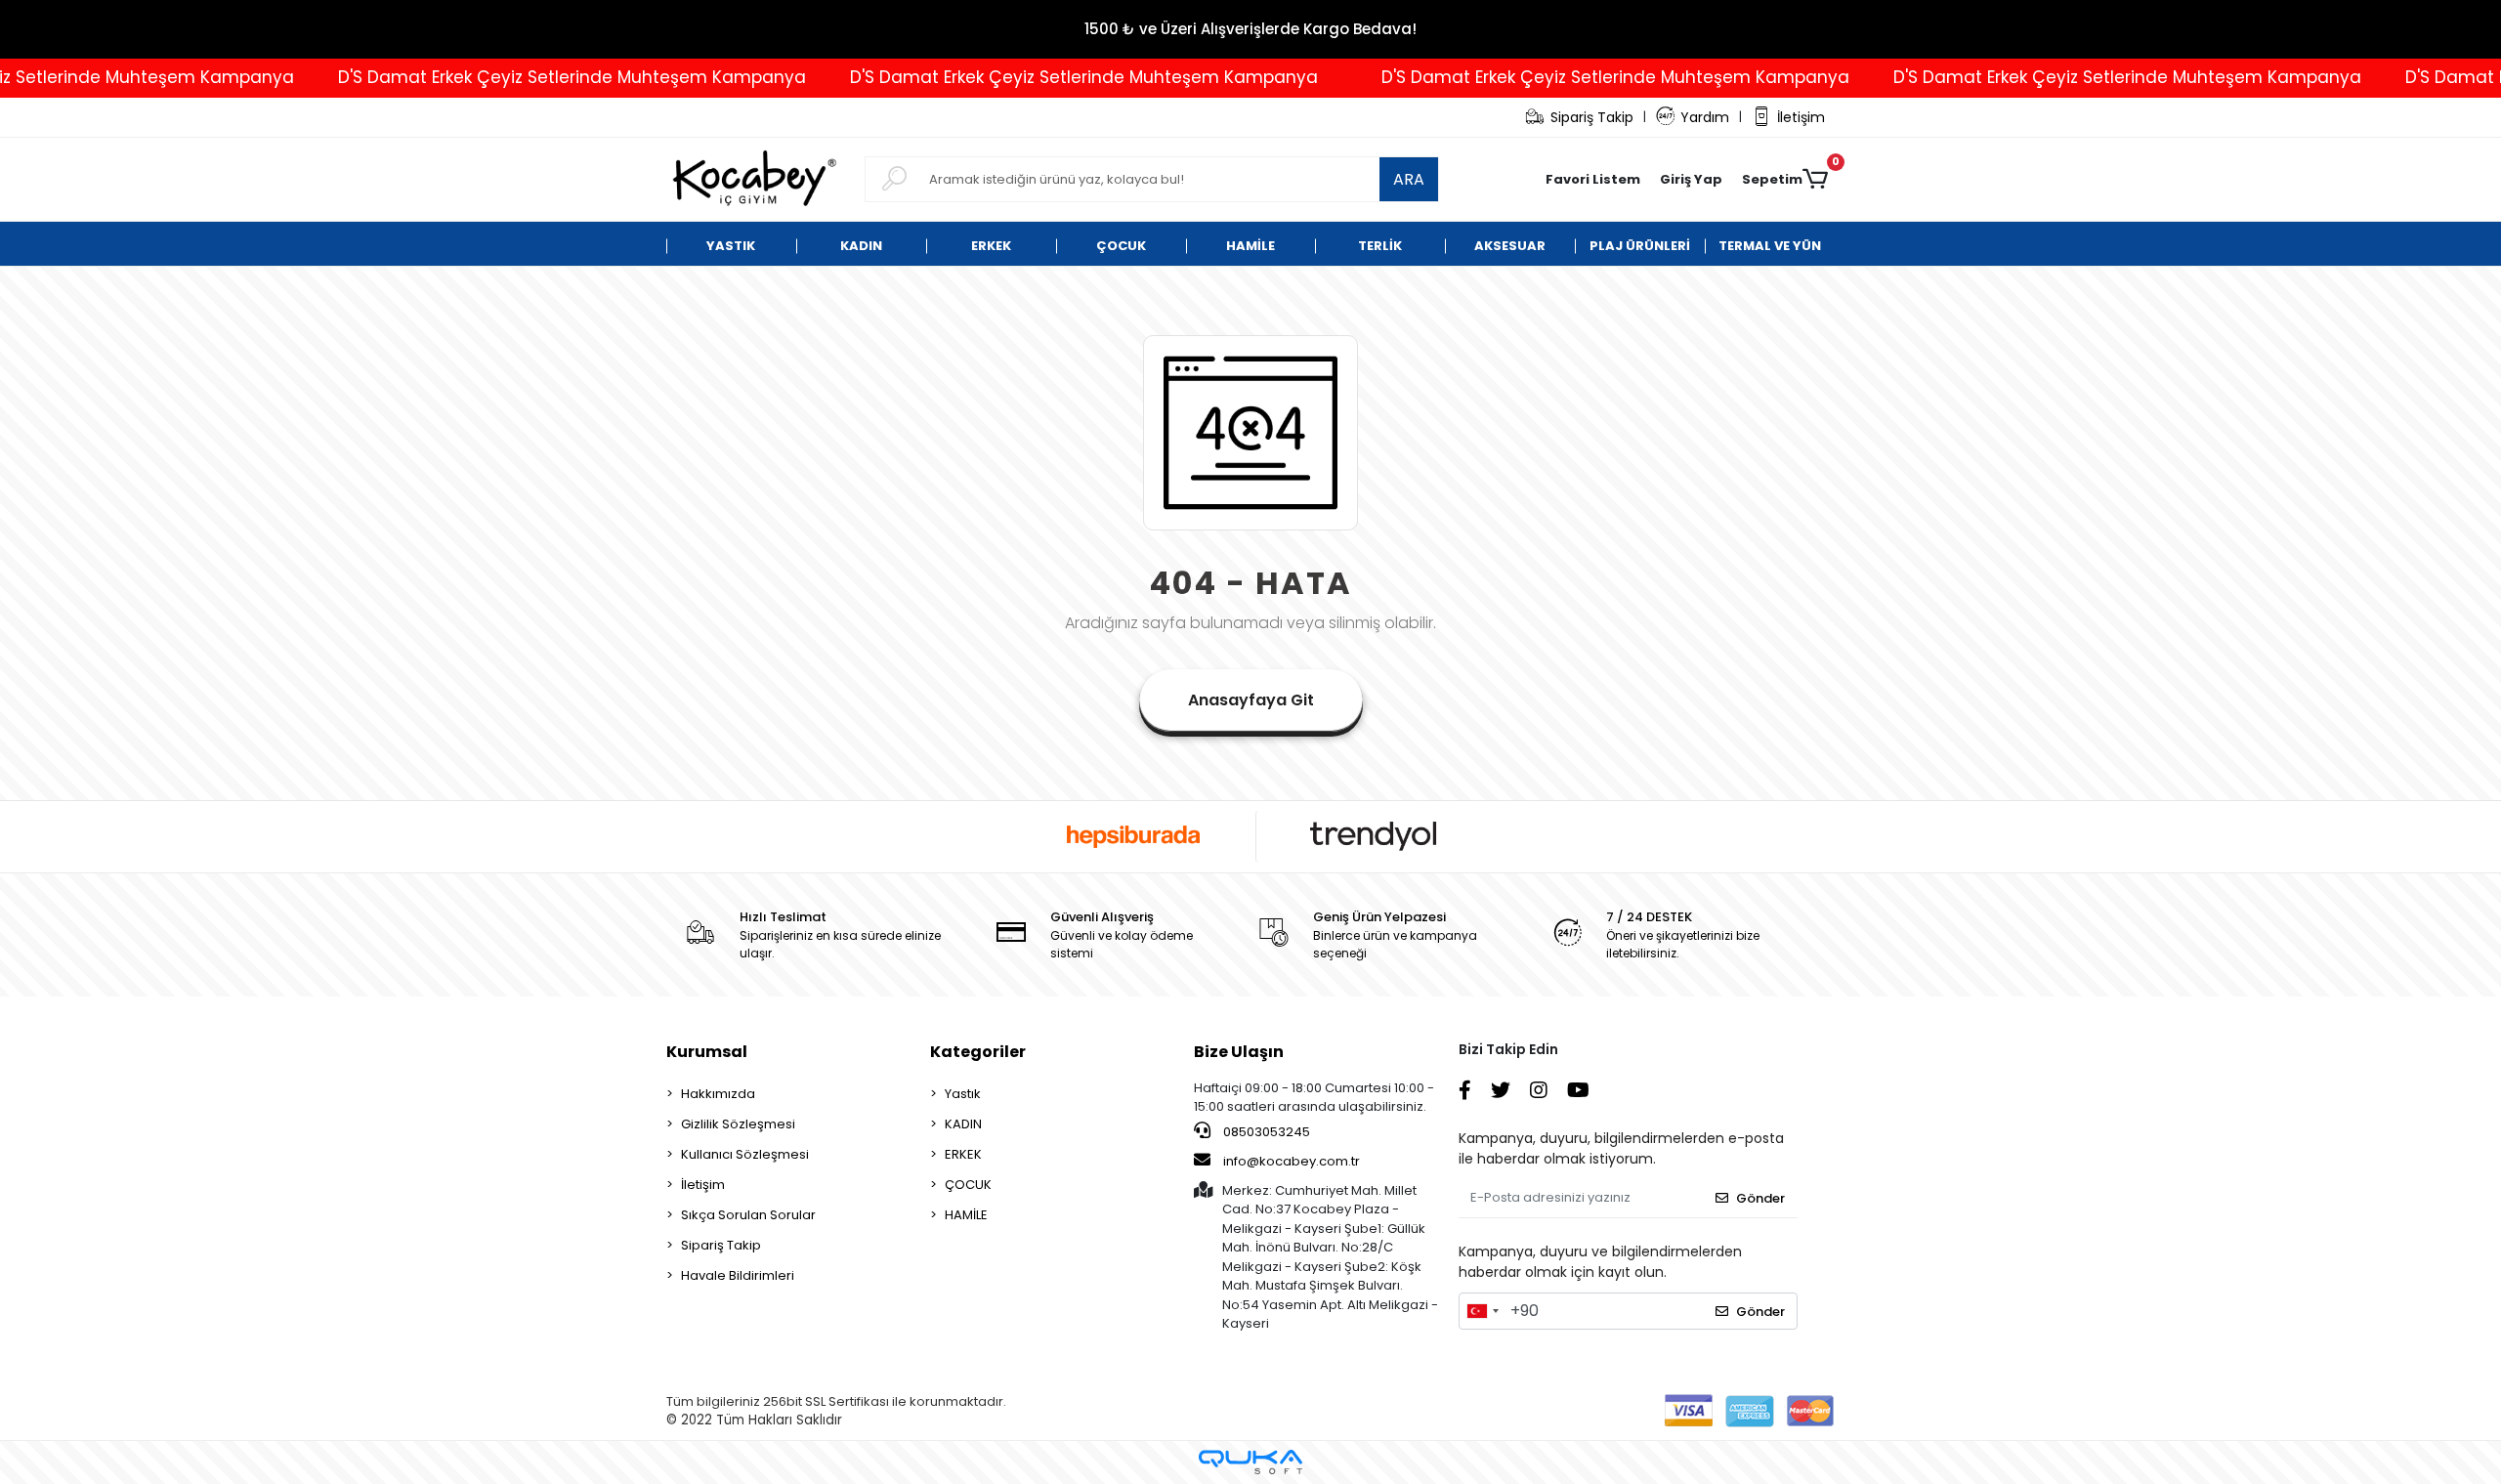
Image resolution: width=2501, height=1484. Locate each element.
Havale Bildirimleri (738, 1275)
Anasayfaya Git (1251, 700)
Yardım (1705, 117)
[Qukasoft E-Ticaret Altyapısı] (1250, 1462)
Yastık (963, 1094)
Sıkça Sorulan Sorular (748, 1215)
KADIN (963, 1124)
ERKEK (963, 1154)
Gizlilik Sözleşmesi (738, 1124)
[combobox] (1482, 1311)
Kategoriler (978, 1052)
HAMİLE (966, 1215)
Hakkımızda (718, 1094)
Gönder (1760, 1198)
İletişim (1801, 117)
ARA (1409, 179)
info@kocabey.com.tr (1292, 1161)
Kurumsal (707, 1052)
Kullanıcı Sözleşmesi (745, 1154)
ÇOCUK (968, 1185)
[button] (1691, 180)
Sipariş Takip (1592, 117)
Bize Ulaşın (1239, 1052)
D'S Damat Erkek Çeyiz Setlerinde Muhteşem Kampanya (523, 77)
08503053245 (1265, 1132)
